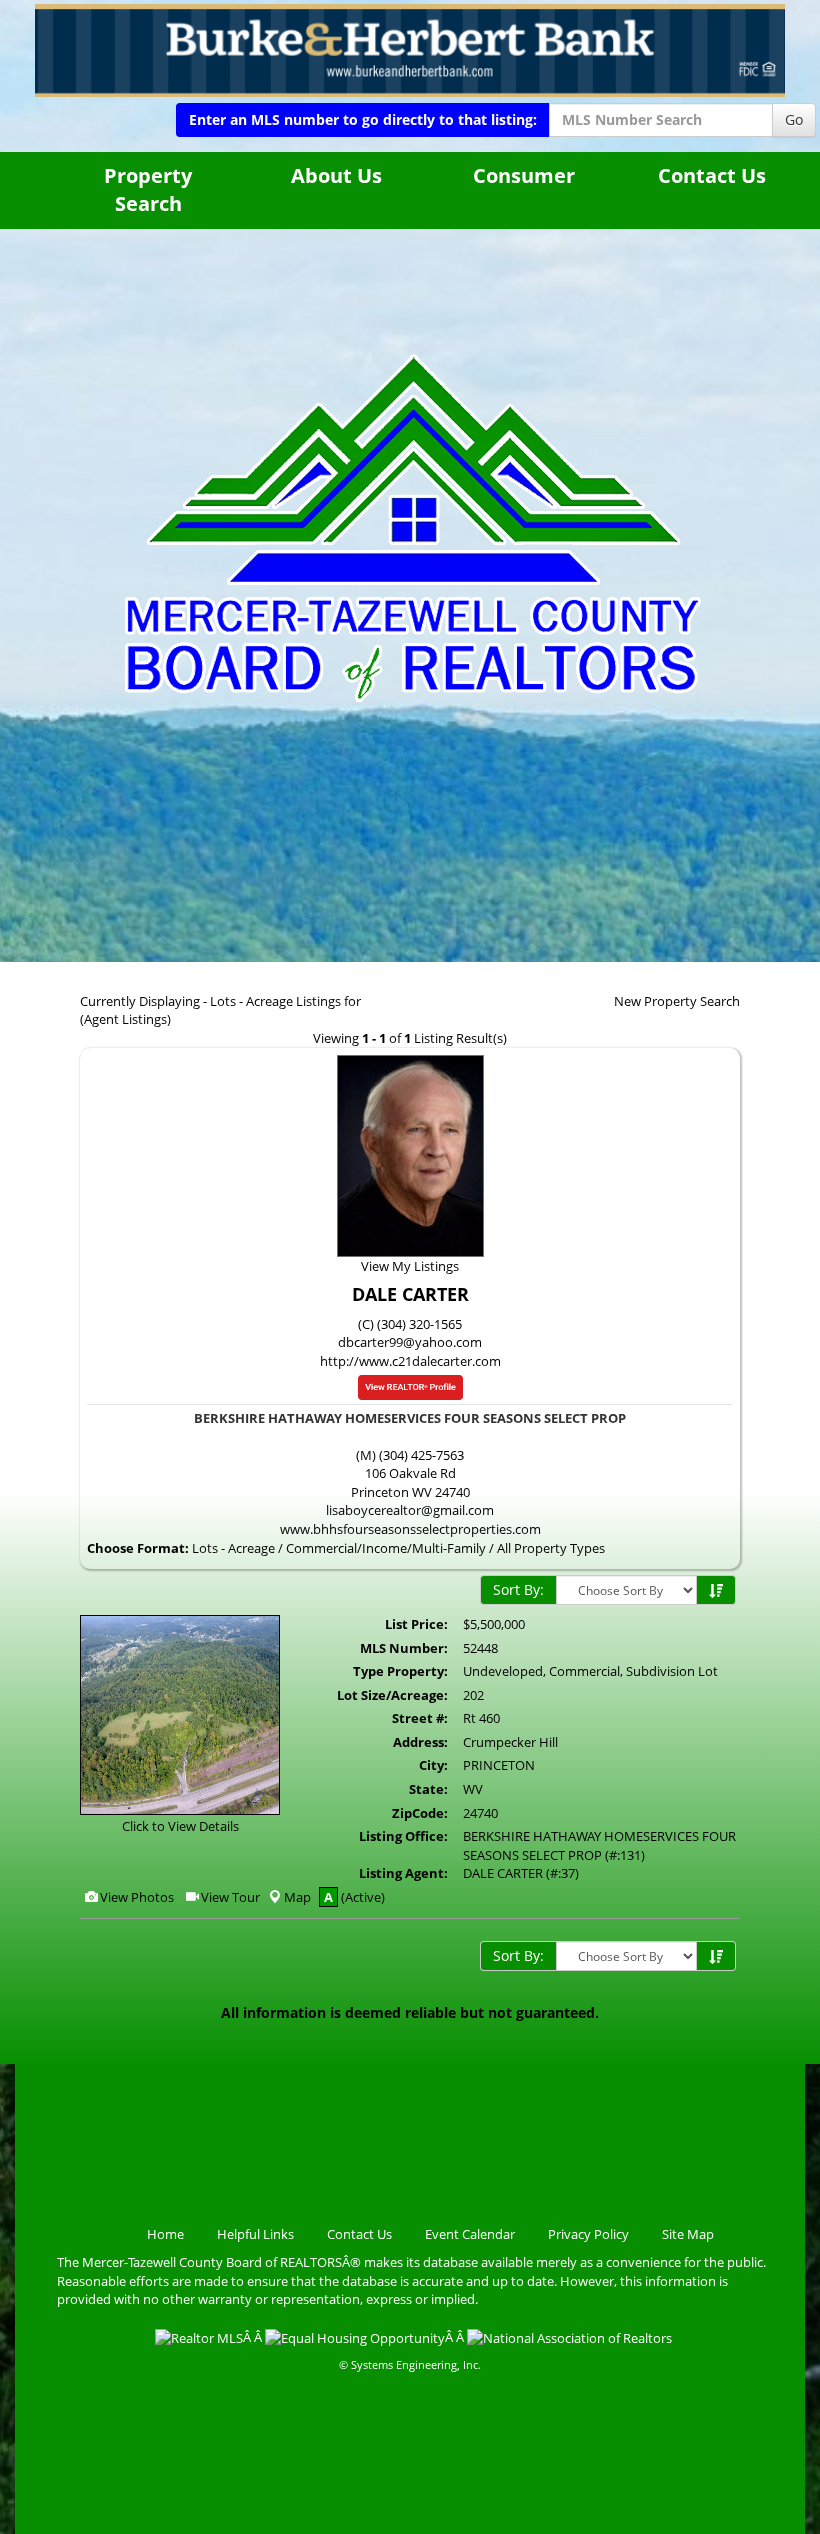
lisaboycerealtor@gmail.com (410, 1510)
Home (165, 2234)
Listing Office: (403, 1836)
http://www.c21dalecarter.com (410, 1361)
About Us (336, 175)
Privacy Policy (588, 2234)
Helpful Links (255, 2234)
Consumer (524, 175)
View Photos (135, 1897)
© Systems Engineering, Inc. (410, 2364)
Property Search (148, 190)
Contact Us (712, 175)
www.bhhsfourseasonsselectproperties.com (410, 1529)
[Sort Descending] (716, 1591)
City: (433, 1765)
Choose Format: (138, 1548)
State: (428, 1789)
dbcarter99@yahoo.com (410, 1342)
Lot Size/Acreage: (392, 1695)
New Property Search (677, 1001)
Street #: (420, 1718)
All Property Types (551, 1548)
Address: (420, 1742)
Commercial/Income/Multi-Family (386, 1548)
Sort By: (518, 1589)
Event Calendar (470, 2234)
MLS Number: (404, 1648)
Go (794, 119)
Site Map (688, 2234)
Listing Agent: (403, 1873)
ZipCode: (420, 1813)
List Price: (416, 1624)
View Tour (229, 1897)
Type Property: (400, 1671)
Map (297, 1897)
